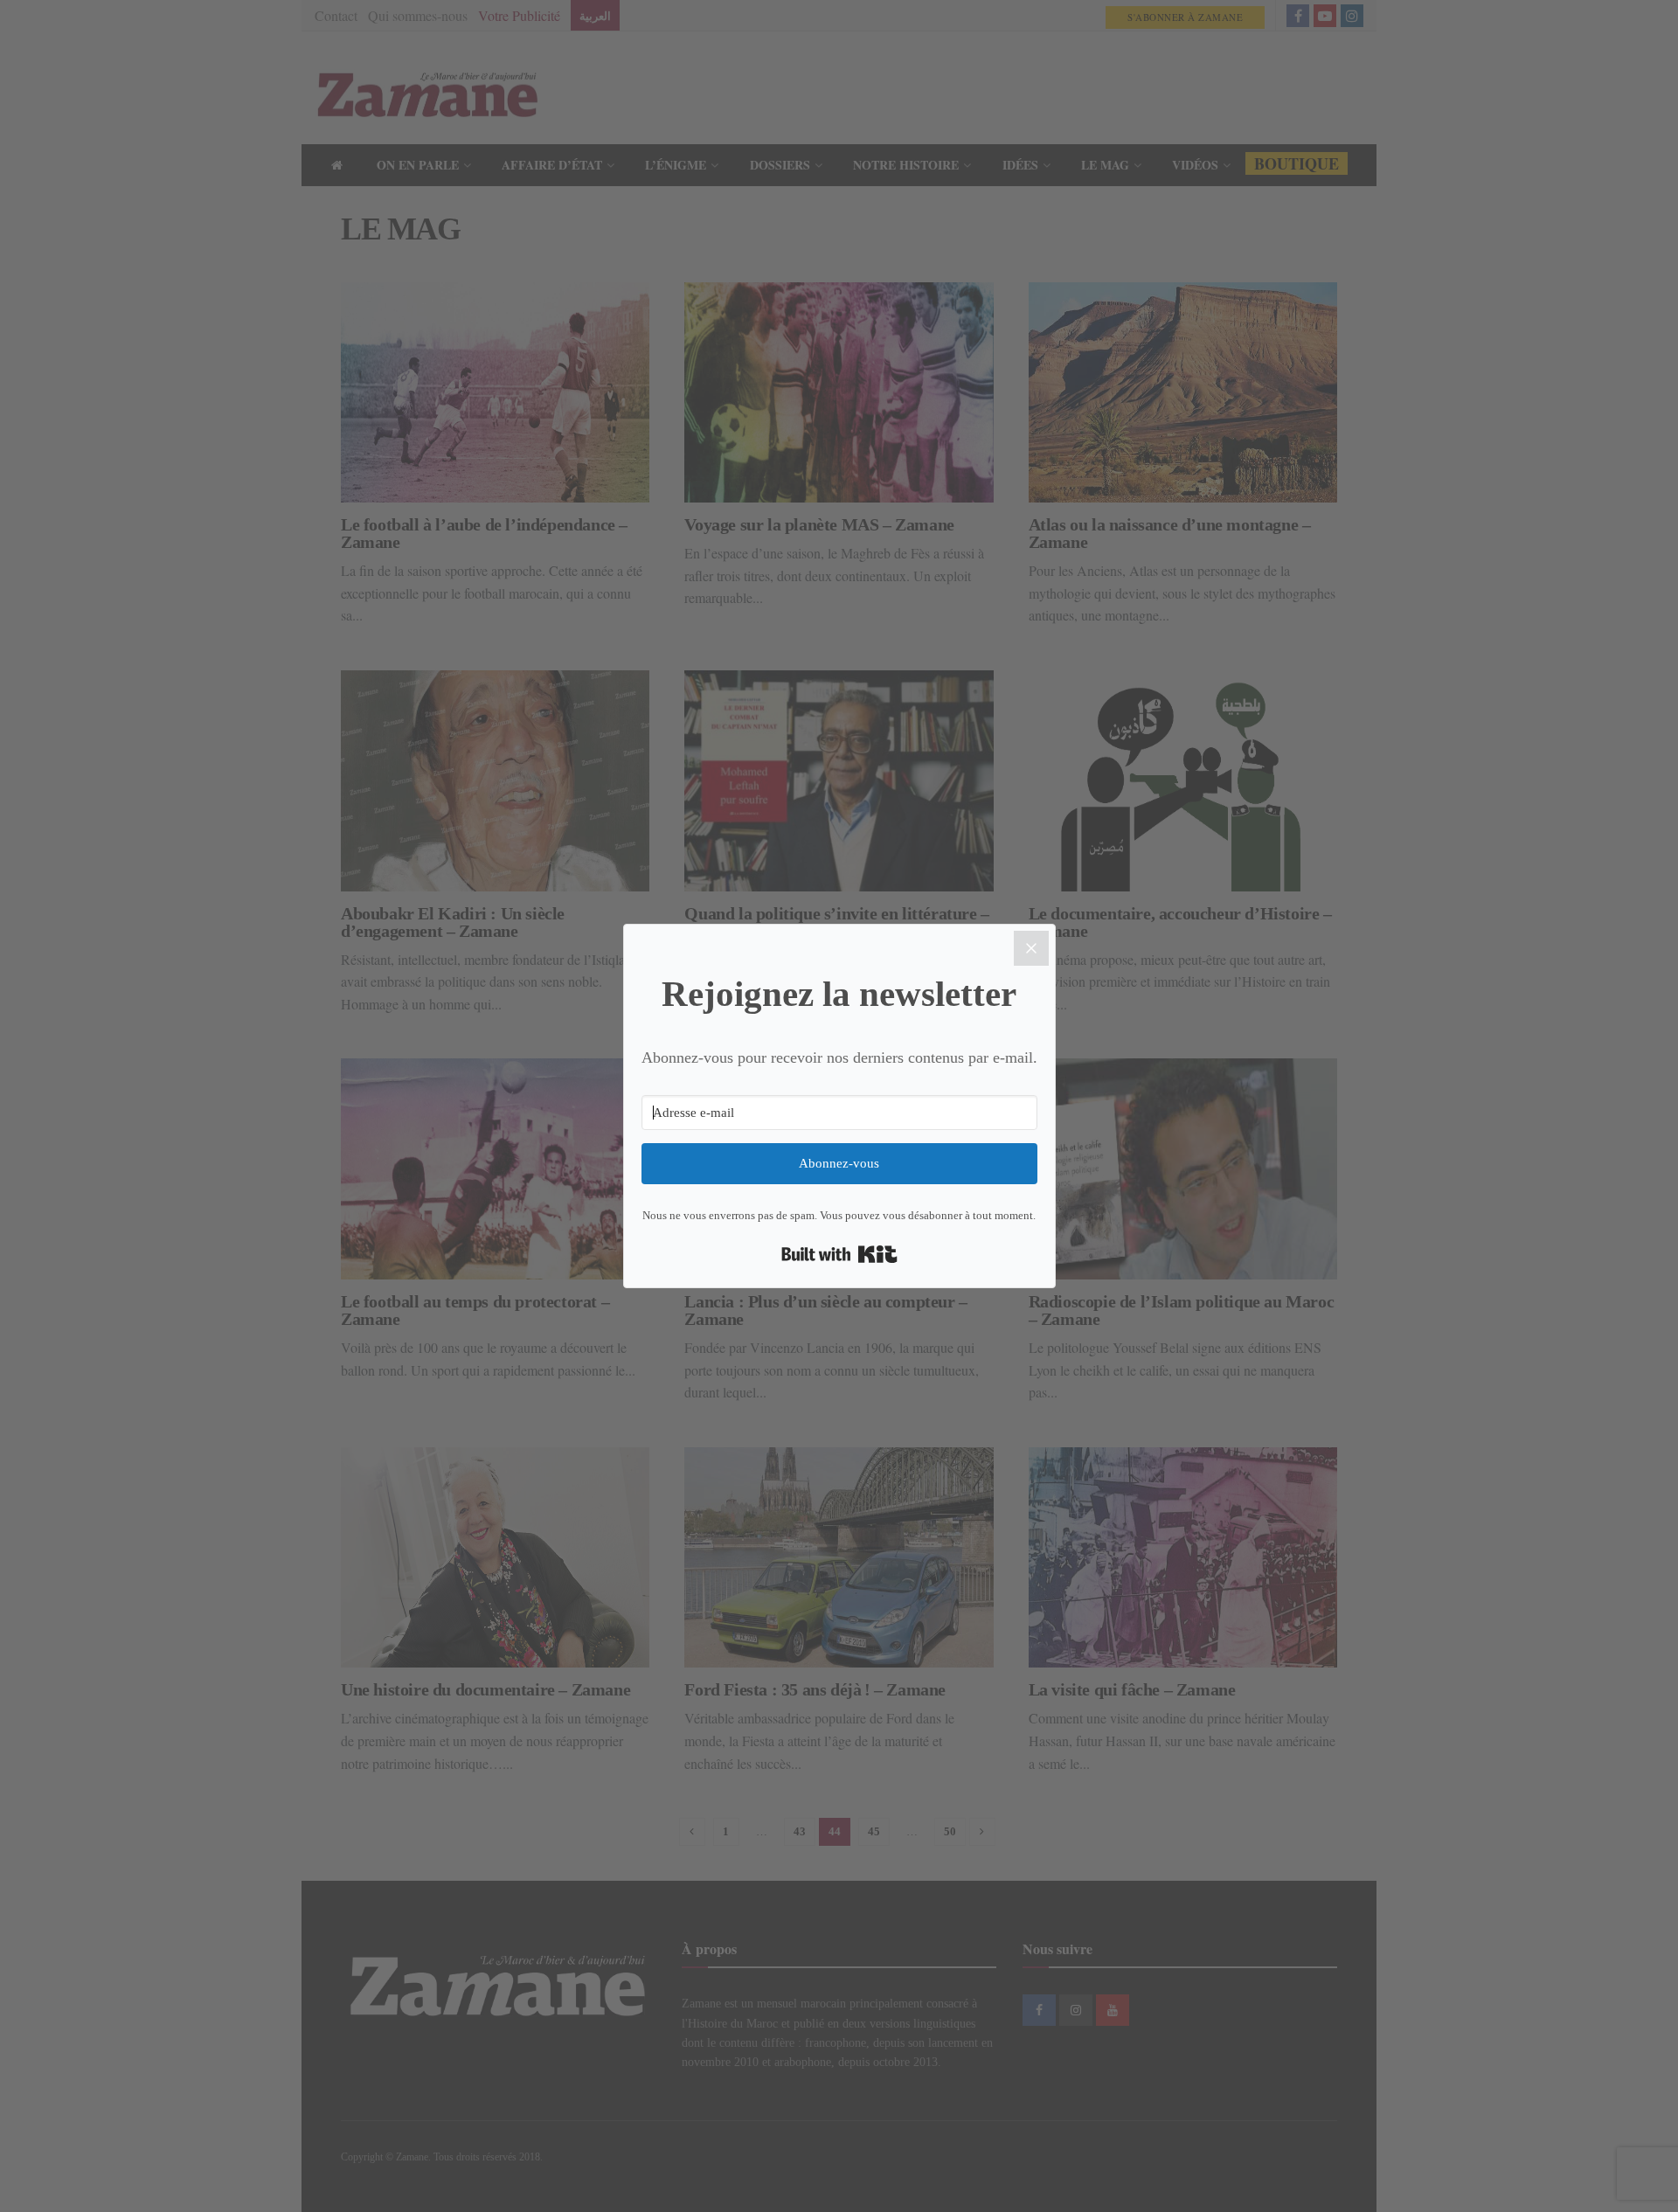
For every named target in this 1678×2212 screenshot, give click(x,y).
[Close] (1031, 948)
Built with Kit (839, 1254)
